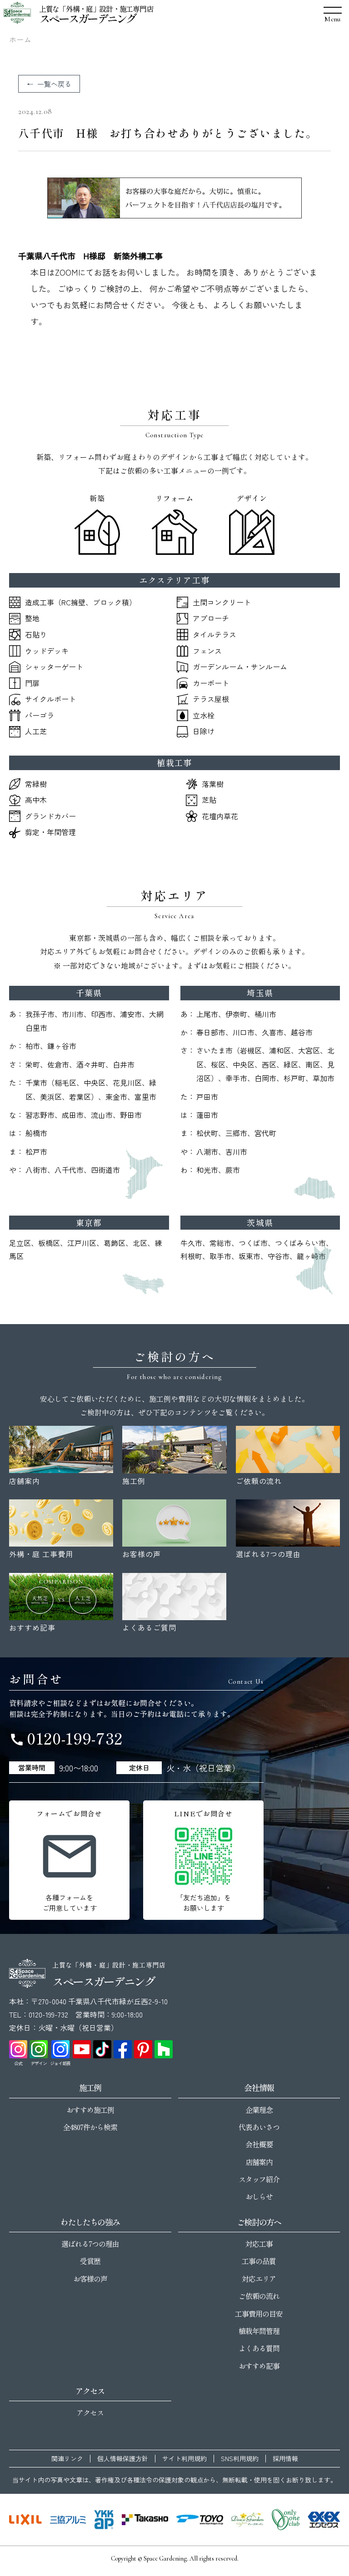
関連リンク (67, 2459)
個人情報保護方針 (123, 2459)
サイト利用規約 (184, 2459)
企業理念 (259, 2110)
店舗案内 (259, 2162)
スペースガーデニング (87, 18)
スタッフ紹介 (259, 2179)
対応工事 (259, 2244)
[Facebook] (123, 2049)
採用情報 (285, 2459)
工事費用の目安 (259, 2314)
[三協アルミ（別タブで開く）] (68, 2520)
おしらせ (259, 2196)
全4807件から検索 (90, 2127)
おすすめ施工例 (90, 2110)
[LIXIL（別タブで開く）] (25, 2520)
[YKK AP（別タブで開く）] (104, 2520)
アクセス (90, 2413)
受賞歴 (90, 2261)
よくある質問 (259, 2348)
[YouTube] (82, 2049)
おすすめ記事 (259, 2366)
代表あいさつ (259, 2127)
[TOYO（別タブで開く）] (199, 2520)
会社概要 (259, 2144)
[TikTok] (102, 2049)
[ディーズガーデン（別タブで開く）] (247, 2520)
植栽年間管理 (259, 2331)
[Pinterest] (143, 2049)
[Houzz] (164, 2049)
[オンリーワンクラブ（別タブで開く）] (286, 2520)
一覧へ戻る (54, 84)
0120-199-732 (66, 1738)
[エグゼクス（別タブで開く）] (324, 2520)
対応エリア (259, 2279)
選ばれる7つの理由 (90, 2244)
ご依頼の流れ (259, 2296)
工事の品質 (259, 2261)
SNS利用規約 (240, 2459)
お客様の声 (90, 2279)
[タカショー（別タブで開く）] (145, 2520)
